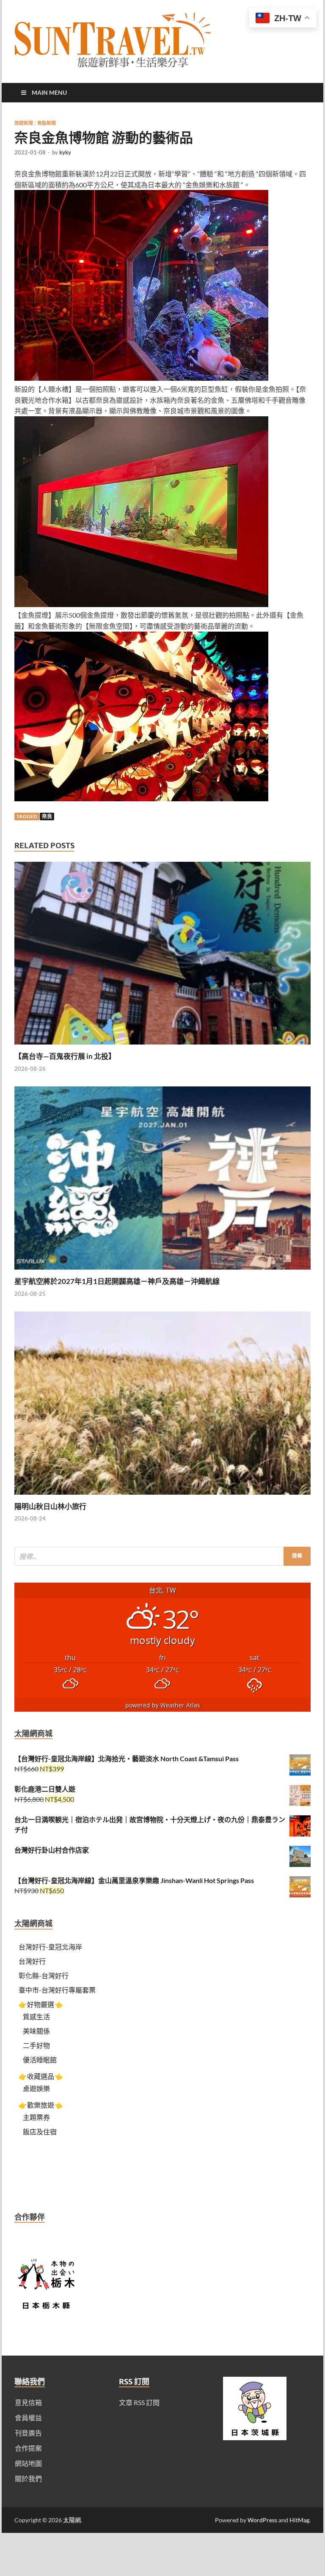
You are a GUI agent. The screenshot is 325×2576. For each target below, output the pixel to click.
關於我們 (28, 2478)
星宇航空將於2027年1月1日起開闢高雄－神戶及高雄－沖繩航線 (117, 1281)
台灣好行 (32, 1961)
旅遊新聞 (24, 123)
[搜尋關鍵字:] (162, 1556)
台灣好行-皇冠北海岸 (50, 1947)
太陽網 (72, 2520)
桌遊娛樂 (36, 2088)
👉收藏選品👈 (41, 2076)
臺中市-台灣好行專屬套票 (57, 1990)
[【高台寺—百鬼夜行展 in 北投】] (162, 1046)
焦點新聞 (47, 123)
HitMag (299, 2520)
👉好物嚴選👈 (41, 2004)
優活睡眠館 (40, 2060)
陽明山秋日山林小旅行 (50, 1506)
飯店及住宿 (40, 2132)
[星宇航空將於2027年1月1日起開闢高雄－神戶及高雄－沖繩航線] (162, 1272)
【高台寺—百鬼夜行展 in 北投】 (65, 1056)
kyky (65, 152)
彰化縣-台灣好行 (44, 1975)
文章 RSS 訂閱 (139, 2402)
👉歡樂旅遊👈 (41, 2105)
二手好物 (36, 2045)
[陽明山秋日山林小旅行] (162, 1497)
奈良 (47, 816)
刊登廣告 (28, 2433)
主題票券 (36, 2117)
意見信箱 (28, 2402)
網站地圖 (28, 2463)
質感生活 (36, 2017)
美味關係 (36, 2031)
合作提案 (28, 2448)
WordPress (262, 2520)
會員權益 (28, 2418)
